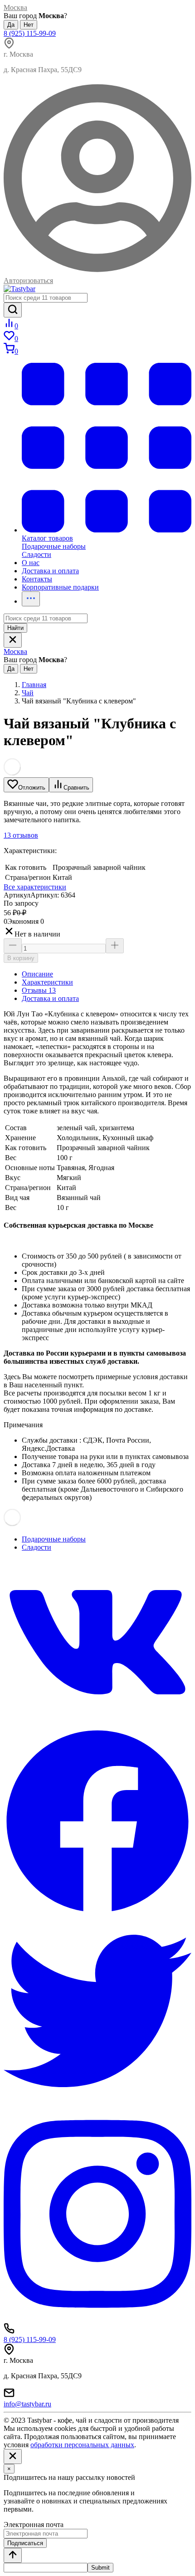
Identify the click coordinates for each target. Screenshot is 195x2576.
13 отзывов (21, 835)
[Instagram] (97, 2319)
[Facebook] (97, 1913)
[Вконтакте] (97, 1723)
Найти (15, 628)
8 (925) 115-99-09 (30, 33)
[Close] (13, 2456)
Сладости (37, 1547)
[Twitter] (97, 2102)
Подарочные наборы (54, 1539)
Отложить (32, 788)
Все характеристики (35, 887)
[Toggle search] (13, 640)
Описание (37, 974)
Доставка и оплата (50, 998)
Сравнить (76, 788)
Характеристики (47, 982)
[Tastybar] (19, 289)
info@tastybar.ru (27, 2404)
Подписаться (25, 2543)
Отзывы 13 (39, 990)
